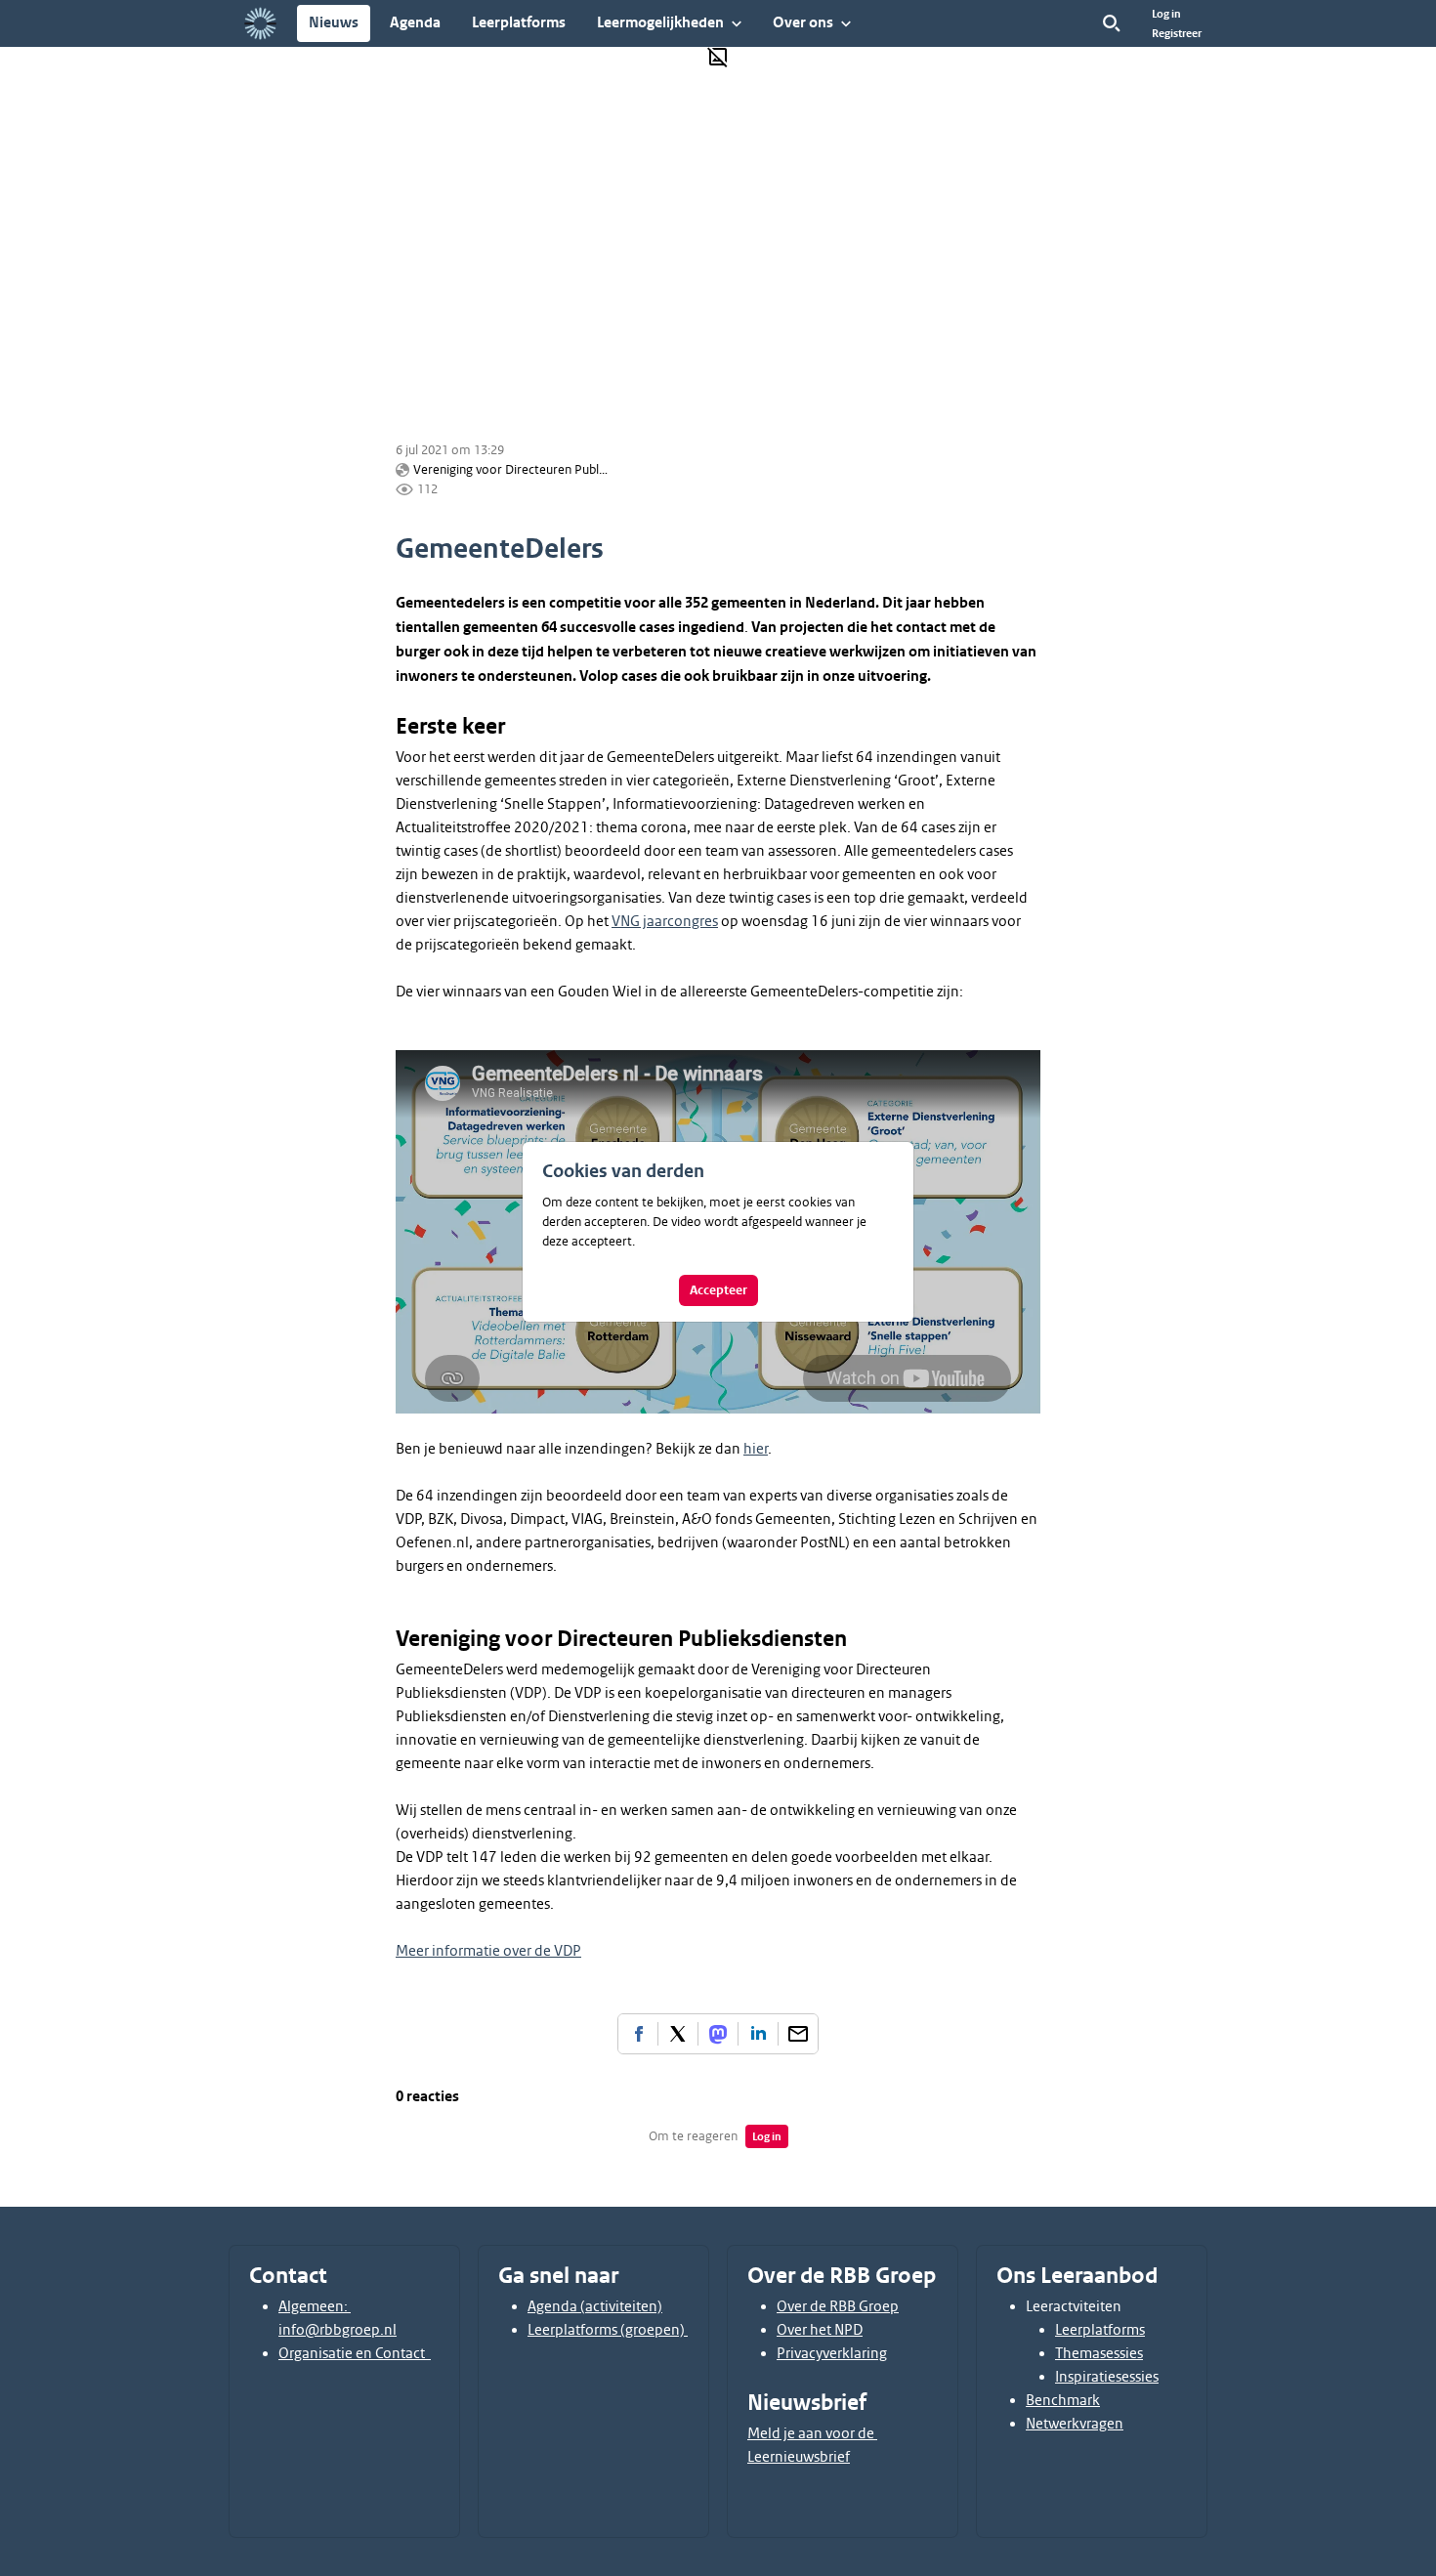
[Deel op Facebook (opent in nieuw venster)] (638, 2034)
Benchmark (1063, 2400)
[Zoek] (1112, 23)
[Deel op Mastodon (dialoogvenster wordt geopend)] (718, 2034)
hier (756, 1449)
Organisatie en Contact (355, 2353)
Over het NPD (820, 2330)
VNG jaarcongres (665, 921)
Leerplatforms (1100, 2330)
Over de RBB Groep (838, 2306)
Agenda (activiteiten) (595, 2306)
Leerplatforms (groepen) (608, 2330)
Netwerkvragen (1075, 2424)
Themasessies (1099, 2353)
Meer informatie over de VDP (488, 1951)
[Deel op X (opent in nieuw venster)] (678, 2034)
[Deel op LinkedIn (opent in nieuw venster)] (758, 2034)
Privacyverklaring (832, 2353)
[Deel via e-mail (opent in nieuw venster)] (798, 2034)
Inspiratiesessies (1107, 2377)
